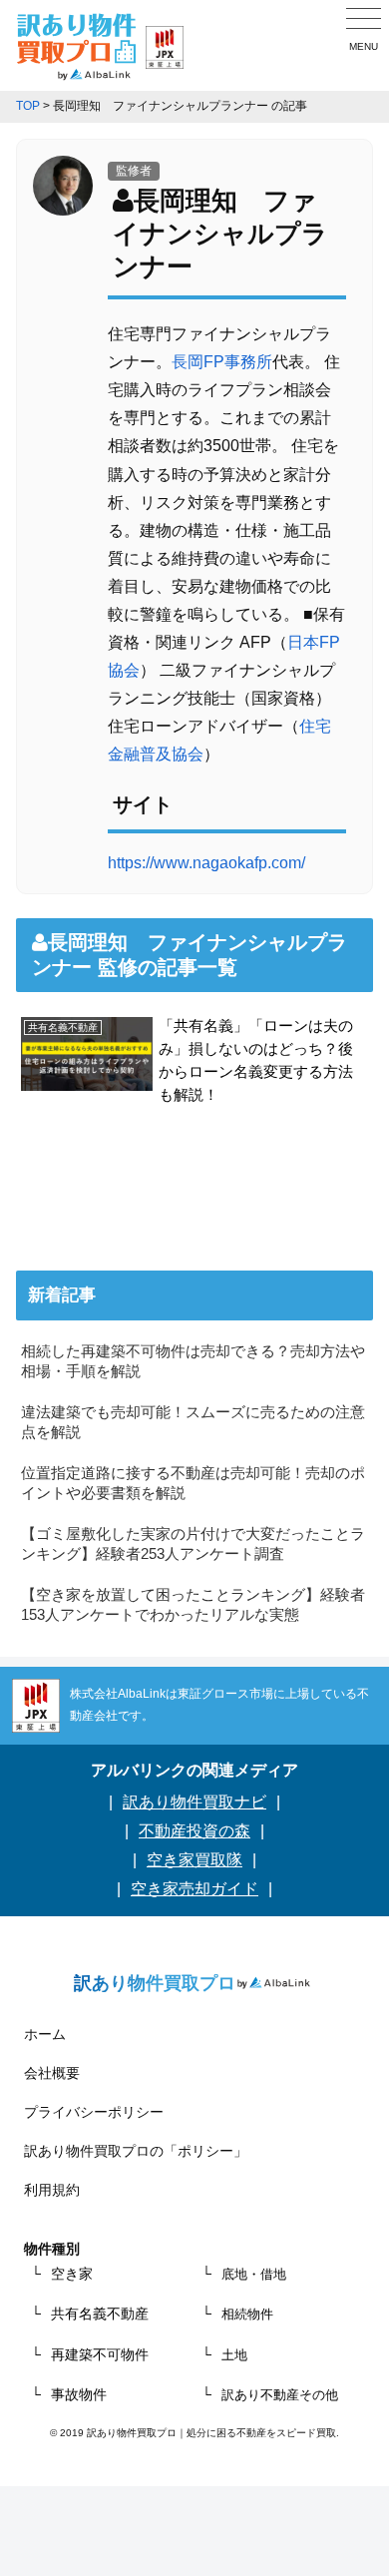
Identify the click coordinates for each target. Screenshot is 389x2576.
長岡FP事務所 (222, 362)
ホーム (45, 2034)
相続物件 (247, 2314)
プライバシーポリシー (94, 2112)
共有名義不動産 (100, 2314)
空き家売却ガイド (194, 1889)
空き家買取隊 (194, 1860)
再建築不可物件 (100, 2354)
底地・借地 (254, 2274)
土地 (234, 2355)
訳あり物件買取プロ (155, 1983)
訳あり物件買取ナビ (194, 1802)
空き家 (72, 2274)
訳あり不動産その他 (280, 2395)
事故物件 (79, 2394)
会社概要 (52, 2073)
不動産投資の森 (194, 1831)
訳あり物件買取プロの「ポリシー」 (136, 2151)
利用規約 (52, 2190)
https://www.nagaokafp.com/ (206, 863)
